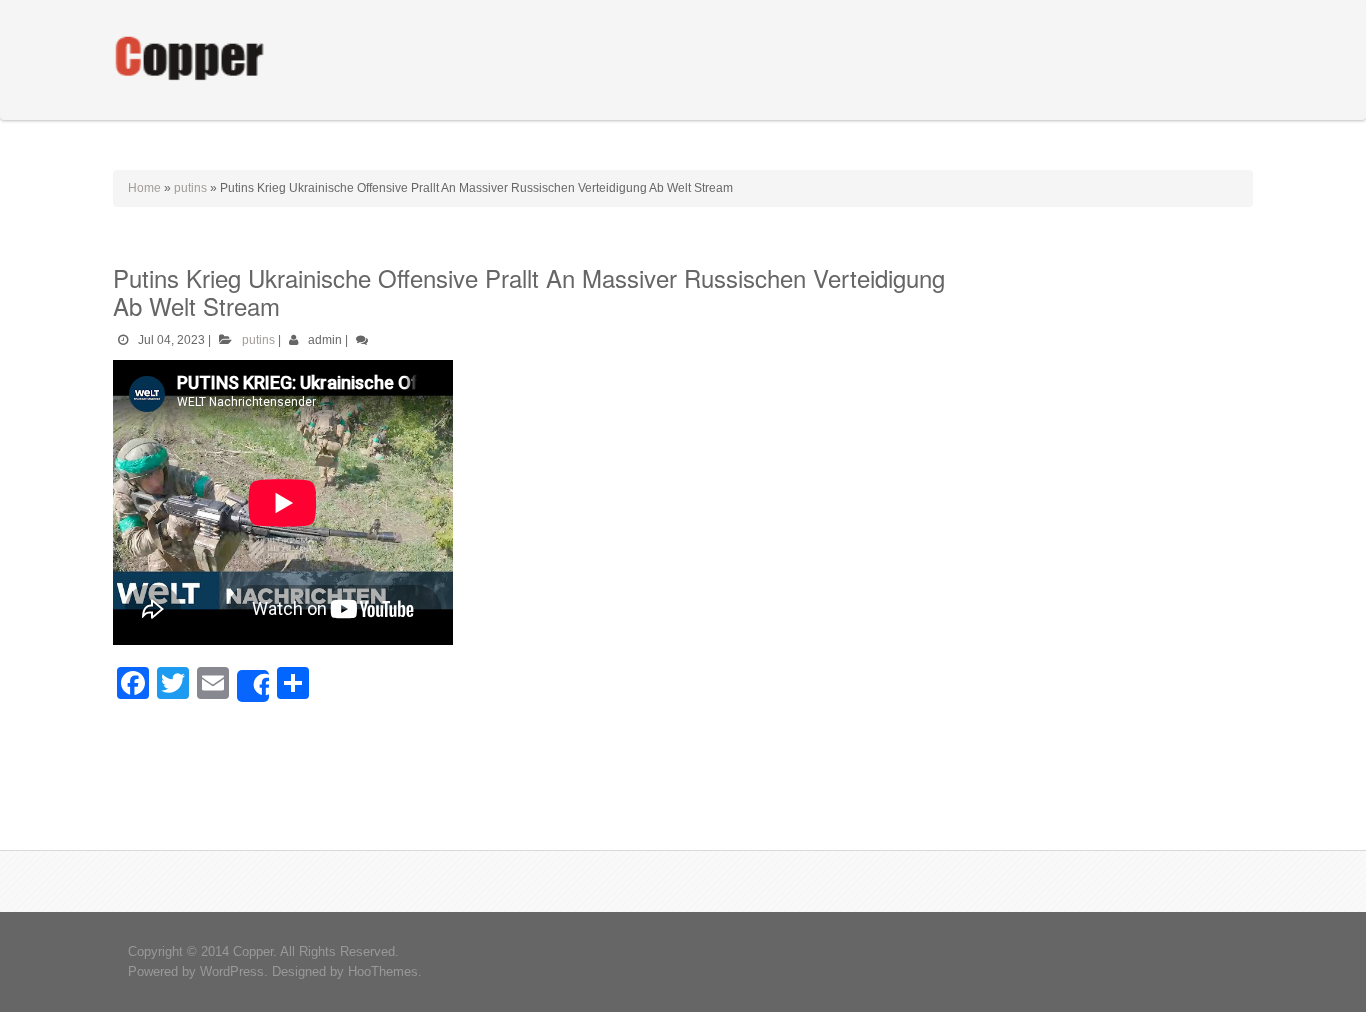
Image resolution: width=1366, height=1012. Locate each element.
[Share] (253, 686)
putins (190, 188)
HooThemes (383, 971)
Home (144, 188)
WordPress (232, 971)
